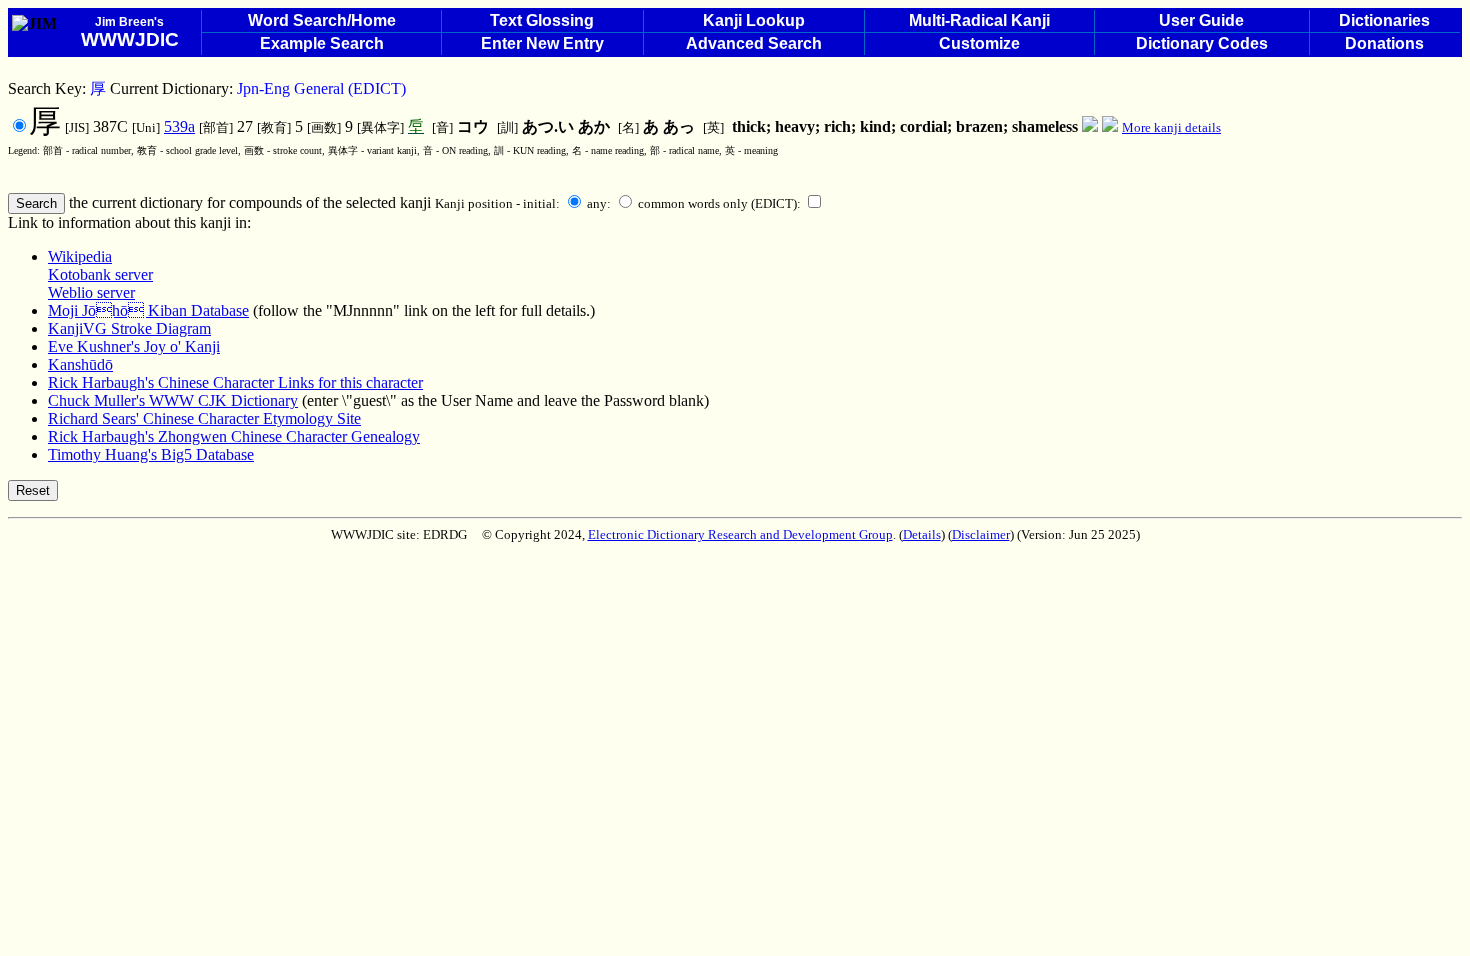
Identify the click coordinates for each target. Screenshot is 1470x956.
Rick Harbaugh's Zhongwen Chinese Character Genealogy (234, 436)
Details (922, 534)
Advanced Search (754, 43)
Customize (979, 43)
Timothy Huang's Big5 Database (151, 454)
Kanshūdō (80, 364)
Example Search (322, 43)
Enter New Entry (542, 43)
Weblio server (91, 292)
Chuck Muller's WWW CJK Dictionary (173, 400)
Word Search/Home (322, 20)
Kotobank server (100, 274)
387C (80, 126)
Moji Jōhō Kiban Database (148, 310)
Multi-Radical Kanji (979, 20)
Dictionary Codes (1202, 43)
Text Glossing (542, 20)
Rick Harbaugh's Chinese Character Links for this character (235, 382)
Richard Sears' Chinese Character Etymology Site (204, 418)
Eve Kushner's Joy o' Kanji (134, 346)
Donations (1384, 43)
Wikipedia (80, 256)
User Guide (1201, 20)
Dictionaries (1384, 20)
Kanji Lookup (754, 20)
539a (179, 126)
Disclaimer (981, 534)
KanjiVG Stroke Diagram (129, 328)
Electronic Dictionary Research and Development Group (740, 534)
